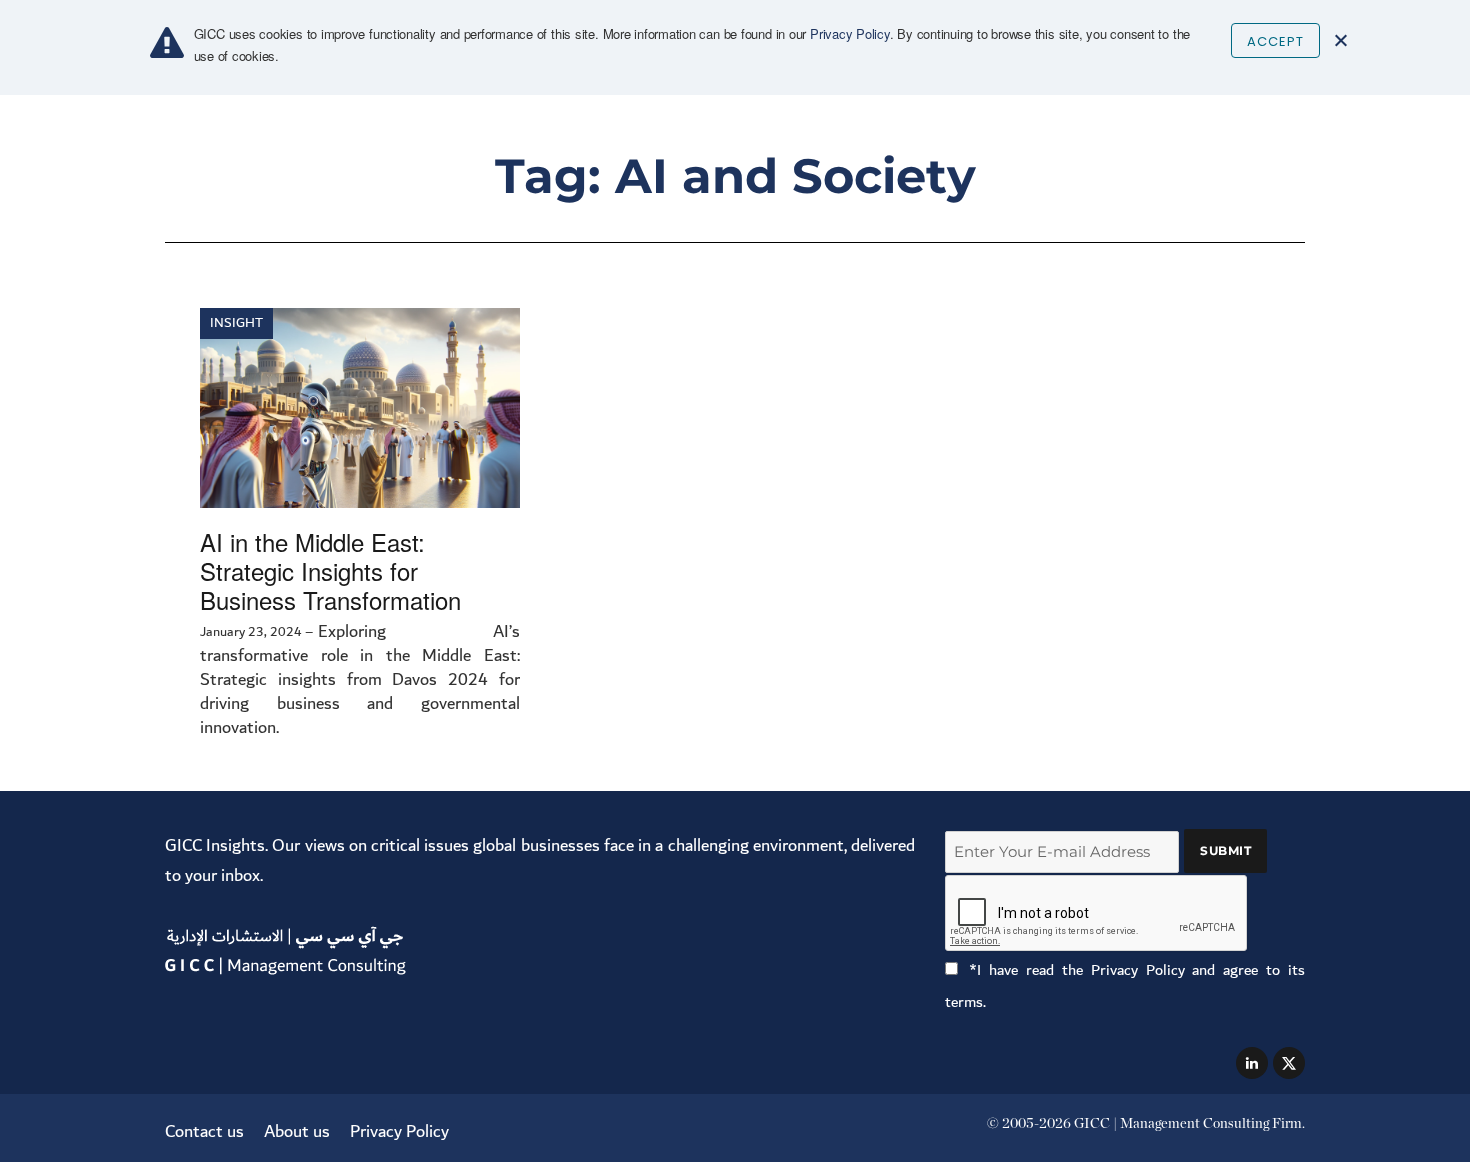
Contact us (204, 1131)
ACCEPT (1275, 41)
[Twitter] (1289, 1063)
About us (297, 1131)
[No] (1340, 40)
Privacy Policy (399, 1131)
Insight (236, 323)
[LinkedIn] (1252, 1063)
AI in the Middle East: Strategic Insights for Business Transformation (330, 570)
